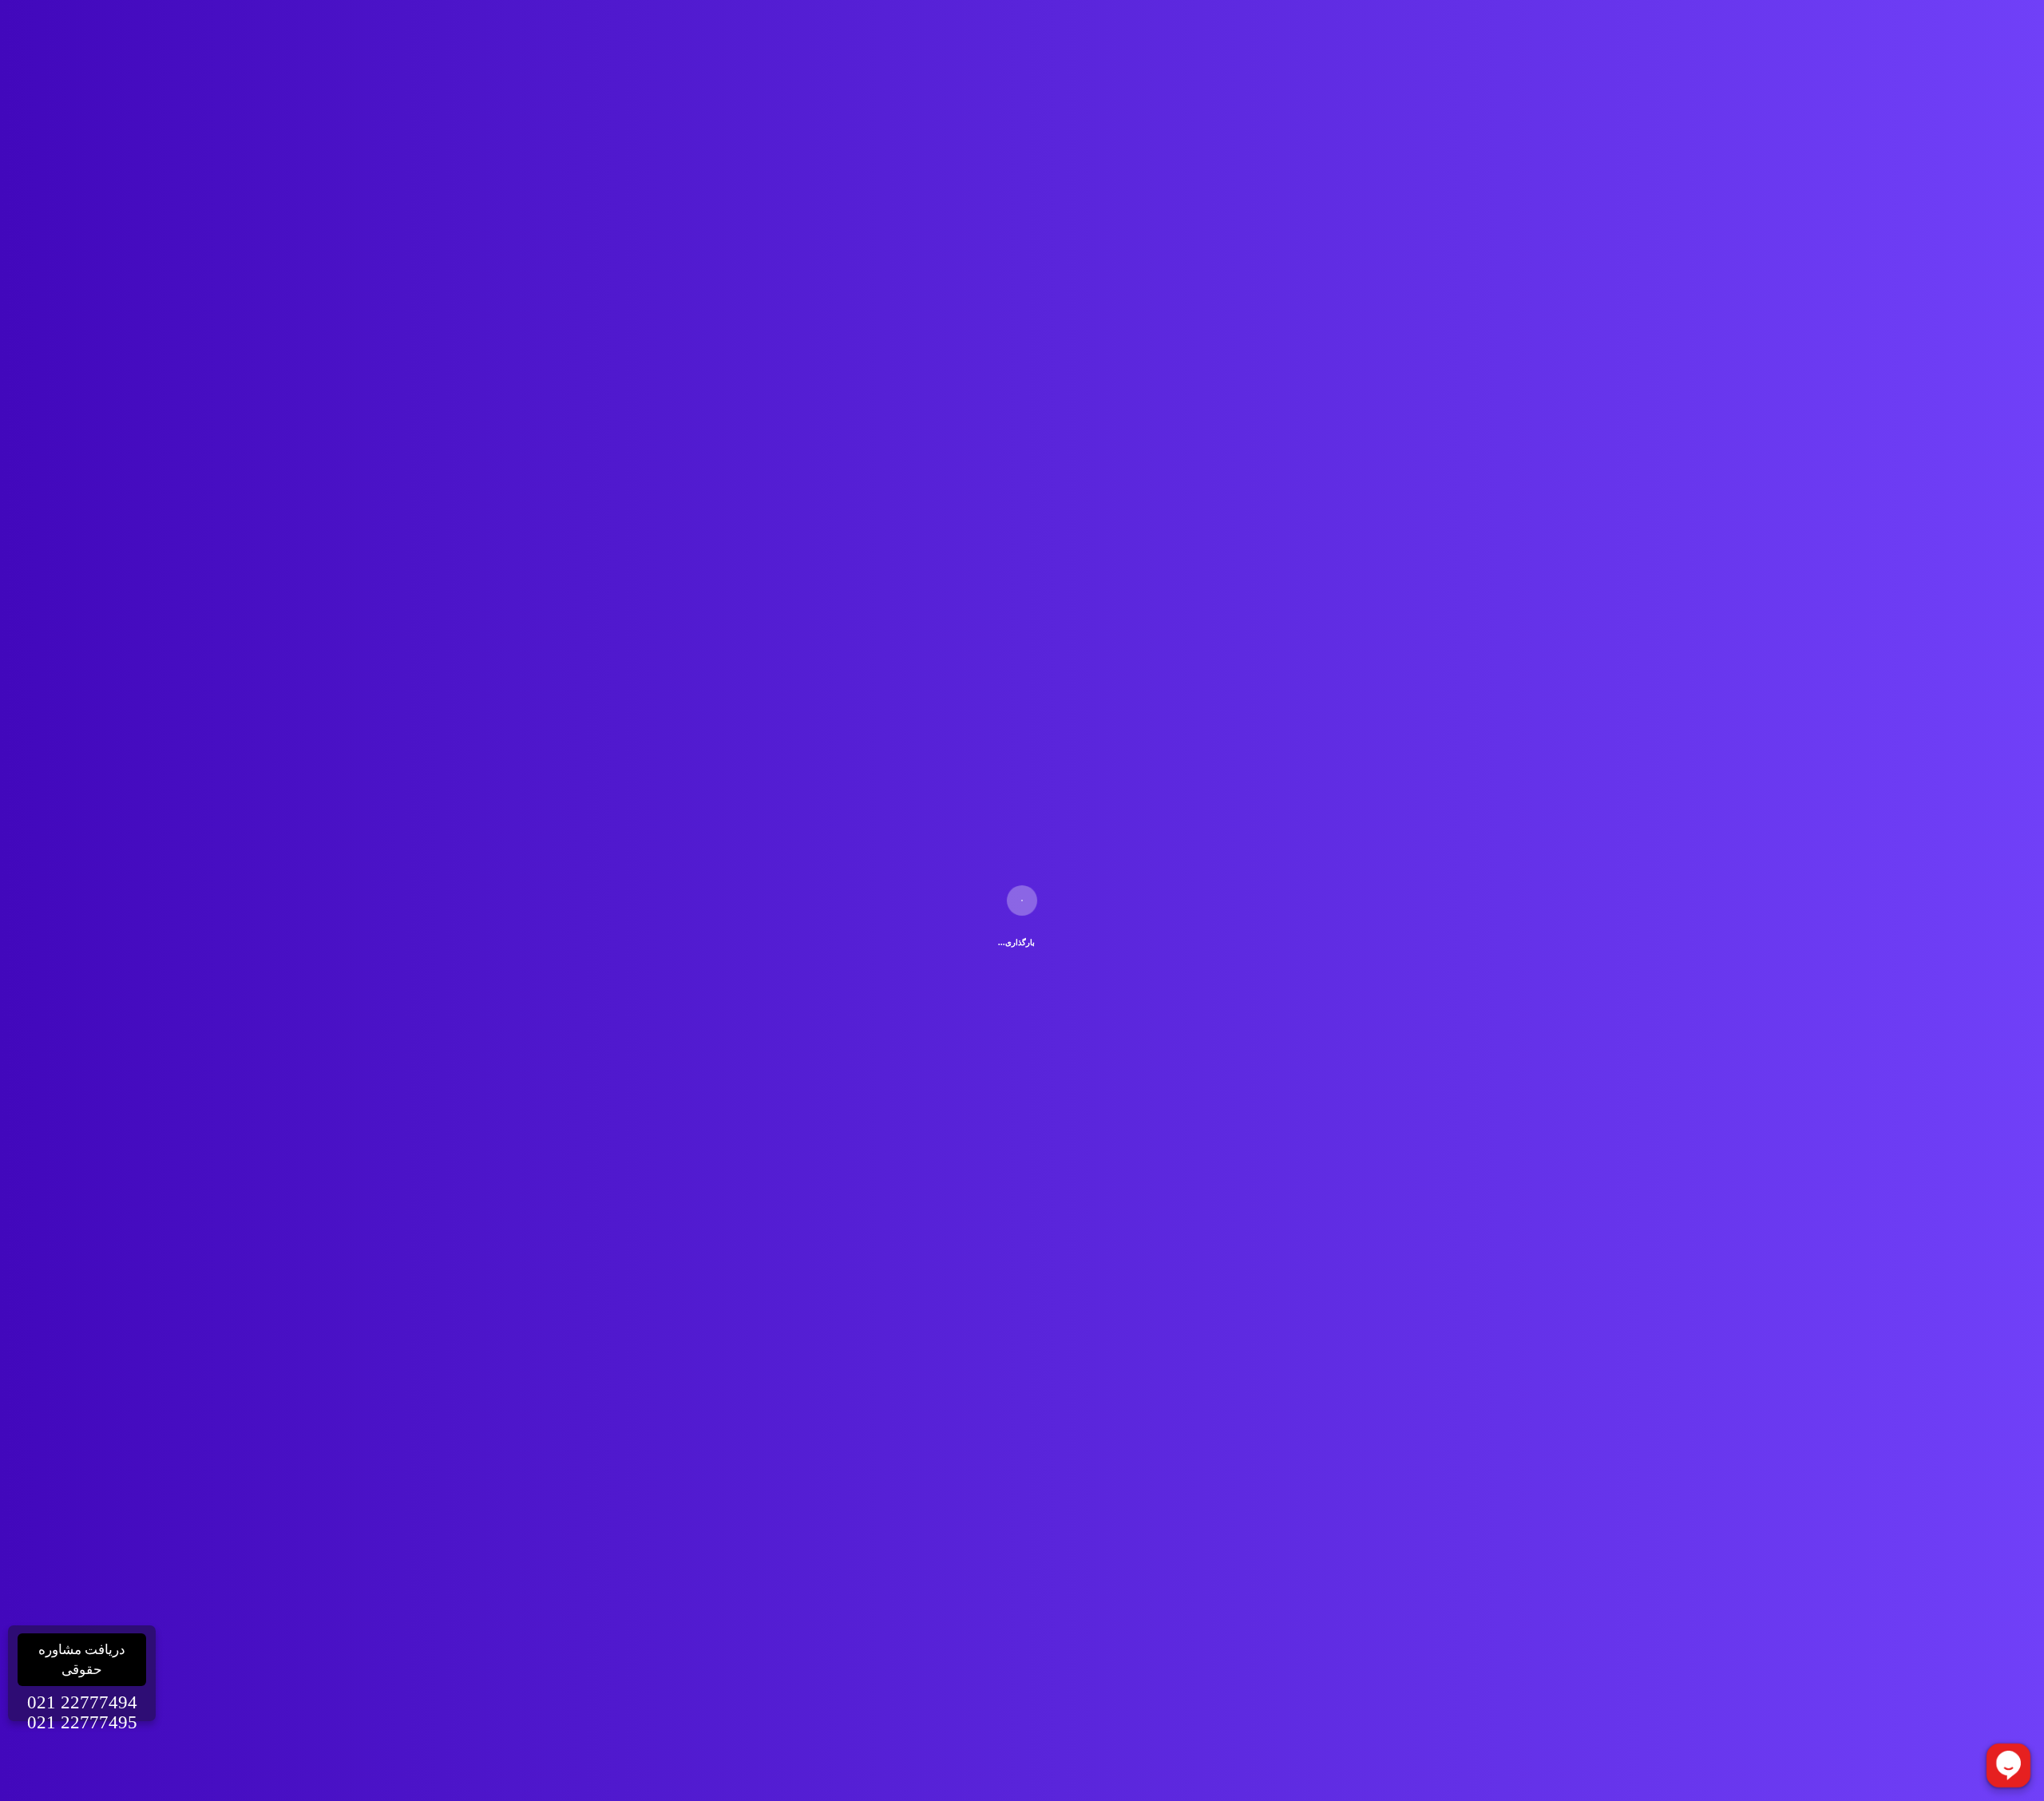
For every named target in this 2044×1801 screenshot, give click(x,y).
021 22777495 (82, 1722)
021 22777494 (82, 1702)
